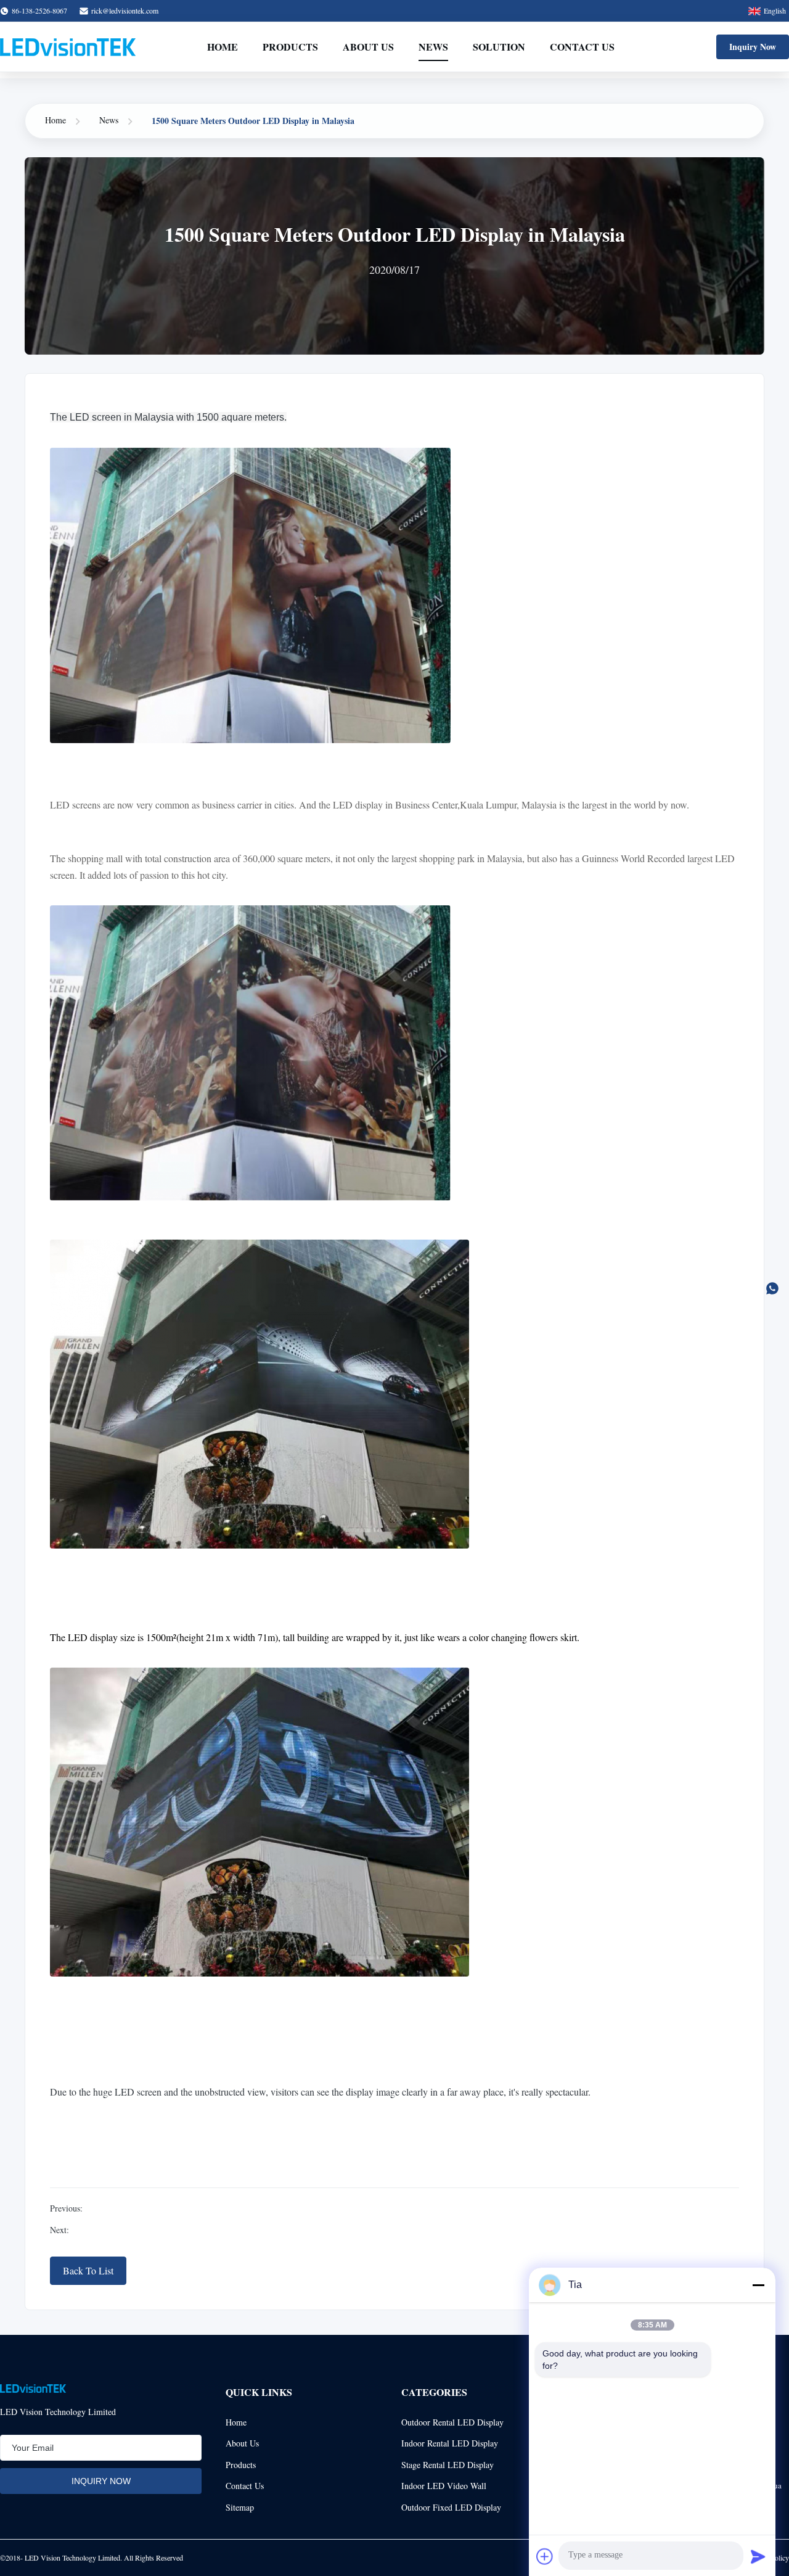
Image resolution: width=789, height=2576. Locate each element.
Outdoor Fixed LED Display (451, 2507)
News (433, 47)
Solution (499, 47)
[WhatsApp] (772, 1288)
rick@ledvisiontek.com (125, 10)
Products (290, 47)
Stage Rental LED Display (448, 2465)
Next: (59, 2230)
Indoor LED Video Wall (444, 2486)
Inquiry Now (753, 47)
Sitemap (240, 2507)
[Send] (758, 2556)
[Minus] (758, 2285)
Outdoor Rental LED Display (452, 2422)
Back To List (88, 2270)
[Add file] (545, 2556)
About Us (368, 47)
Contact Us (582, 47)
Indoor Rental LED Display (450, 2443)
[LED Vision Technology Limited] (68, 47)
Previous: (66, 2208)
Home (223, 47)
